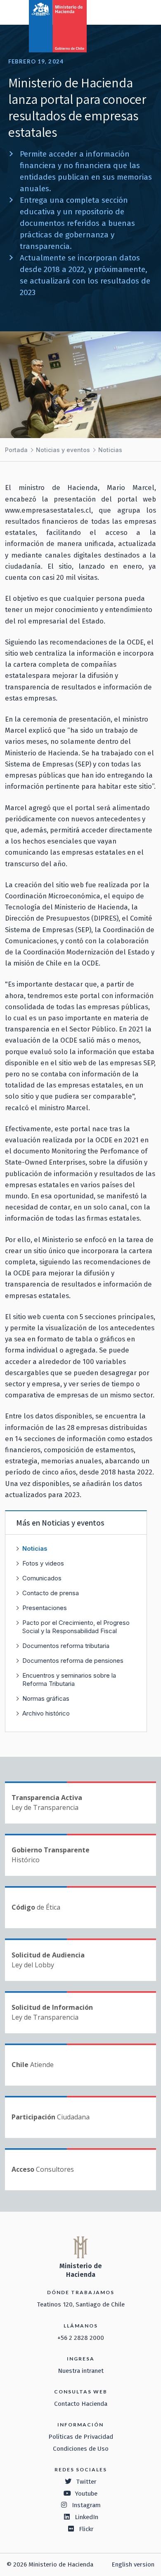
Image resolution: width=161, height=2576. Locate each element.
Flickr (86, 2529)
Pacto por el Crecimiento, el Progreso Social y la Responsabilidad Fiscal (76, 1627)
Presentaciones (45, 1608)
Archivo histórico (46, 1713)
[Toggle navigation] (121, 12)
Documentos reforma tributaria (66, 1646)
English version (133, 2564)
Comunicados (42, 1578)
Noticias (110, 450)
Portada (16, 450)
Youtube (86, 2494)
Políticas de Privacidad (81, 2437)
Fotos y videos (43, 1563)
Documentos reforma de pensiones (73, 1661)
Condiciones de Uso (81, 2449)
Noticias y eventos (63, 450)
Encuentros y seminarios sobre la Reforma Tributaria (69, 1679)
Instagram (86, 2505)
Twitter (86, 2482)
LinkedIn (86, 2517)
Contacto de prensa (51, 1593)
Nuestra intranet (81, 2371)
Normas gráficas (46, 1698)
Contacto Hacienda (81, 2404)
